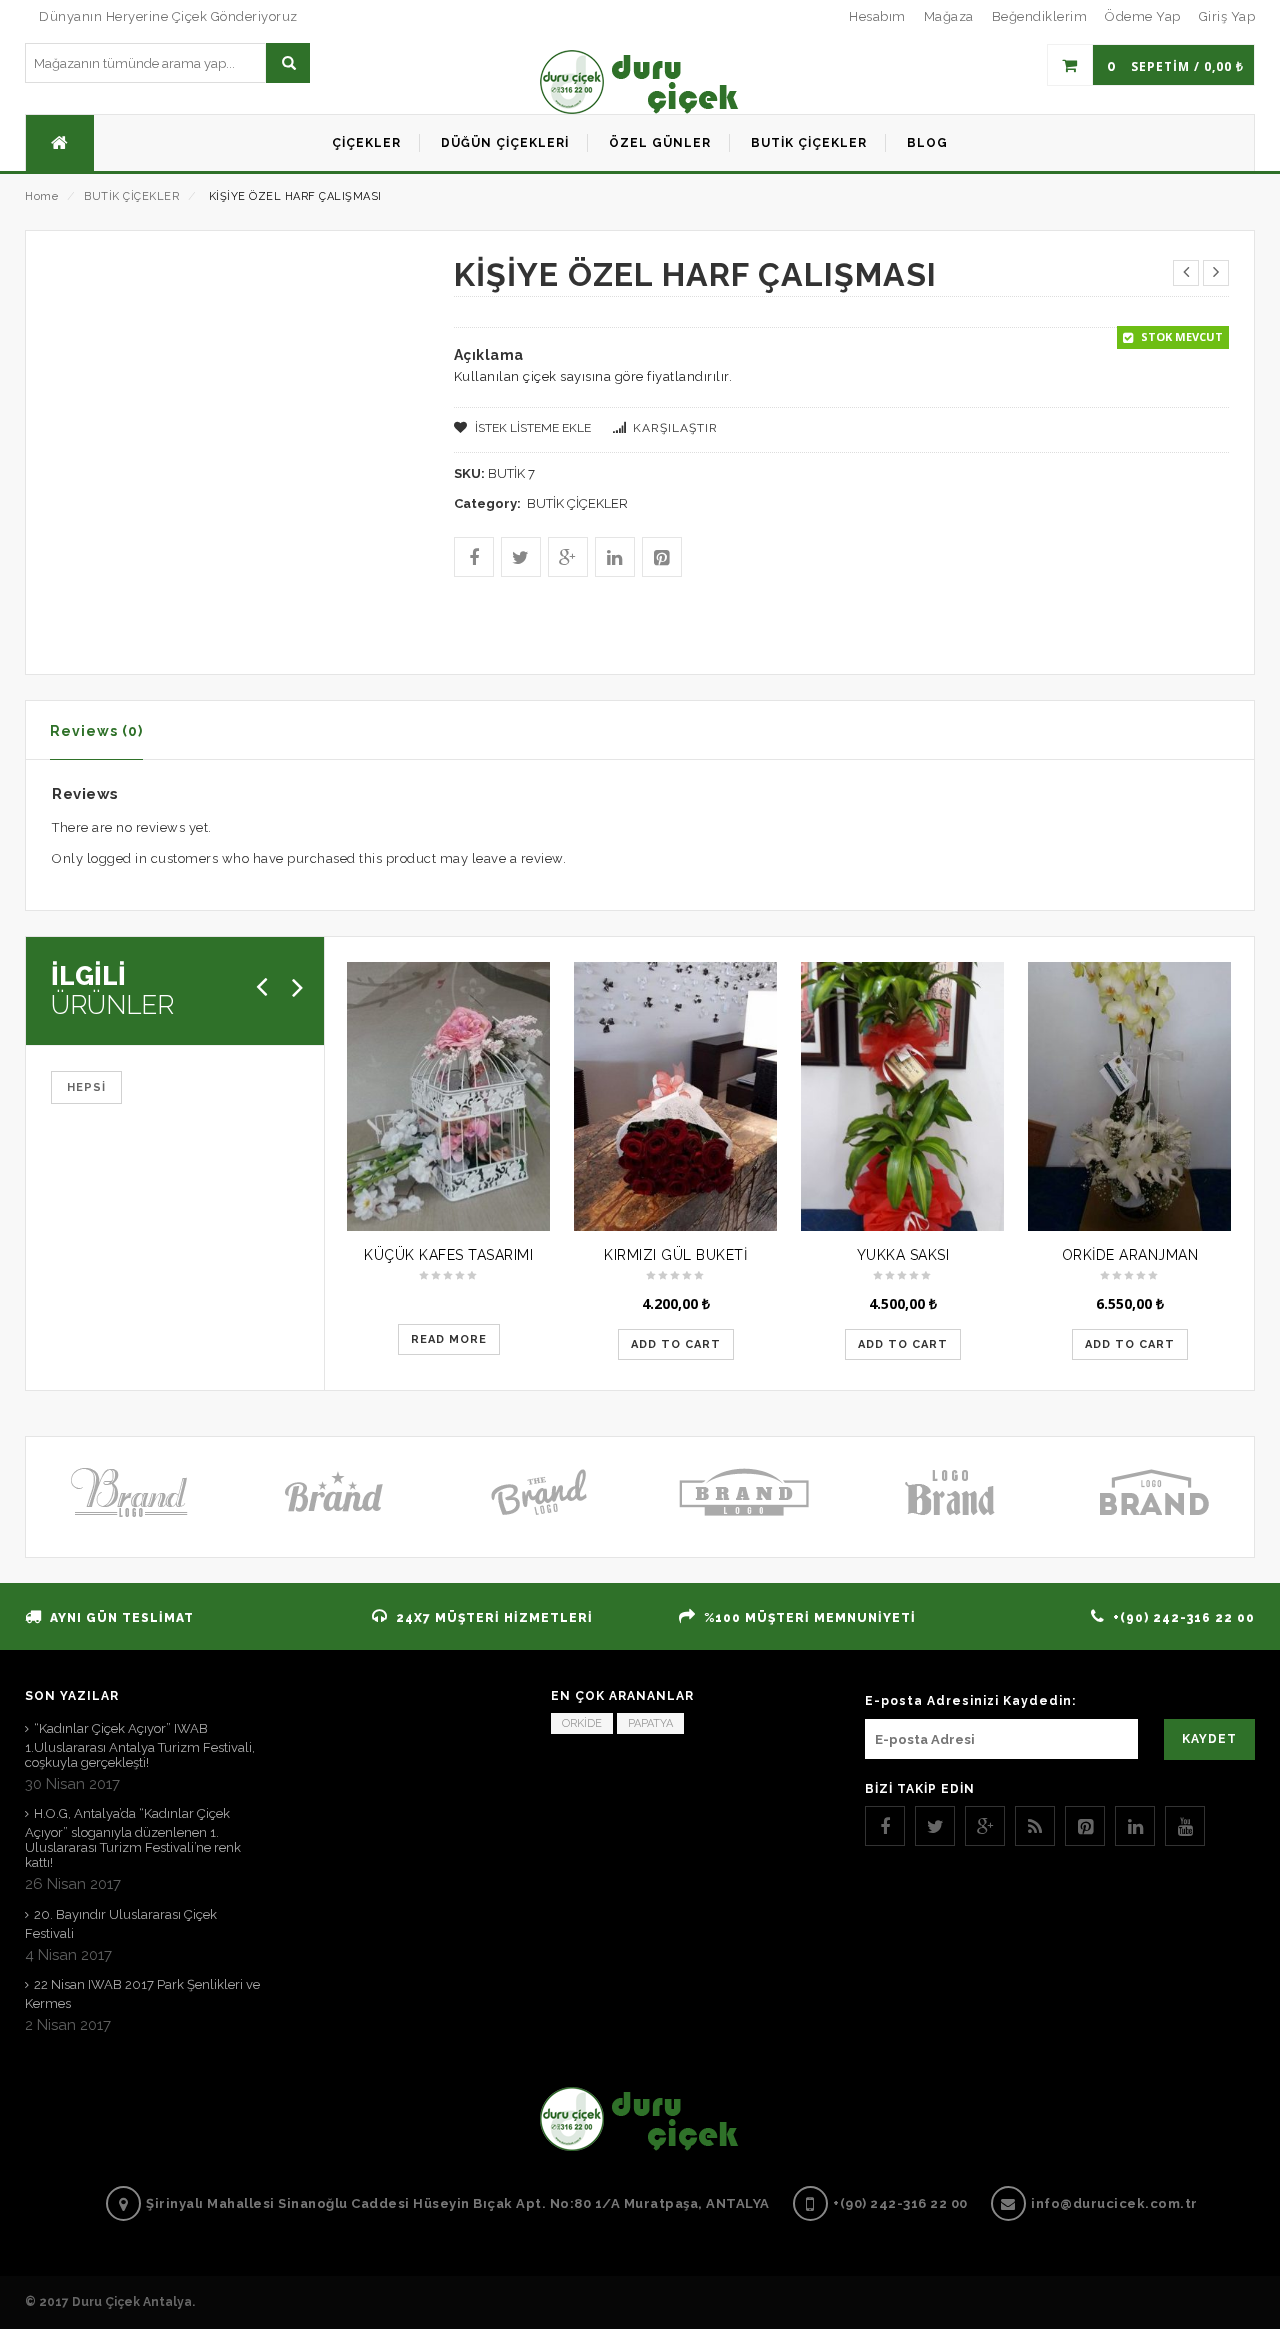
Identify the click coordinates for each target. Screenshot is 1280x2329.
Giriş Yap (1227, 16)
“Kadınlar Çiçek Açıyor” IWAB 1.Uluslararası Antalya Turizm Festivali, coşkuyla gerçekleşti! (140, 1745)
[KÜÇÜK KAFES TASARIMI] (448, 1096)
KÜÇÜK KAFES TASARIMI (448, 1255)
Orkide (582, 1723)
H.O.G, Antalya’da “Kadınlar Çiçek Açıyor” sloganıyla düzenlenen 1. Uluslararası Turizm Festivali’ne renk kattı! (133, 1838)
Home (41, 196)
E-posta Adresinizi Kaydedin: (970, 1701)
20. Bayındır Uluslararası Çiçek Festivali (121, 1924)
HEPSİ (86, 1087)
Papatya (650, 1723)
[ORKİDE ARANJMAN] (1129, 1096)
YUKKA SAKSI (903, 1255)
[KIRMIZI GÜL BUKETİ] (675, 1096)
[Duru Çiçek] (640, 82)
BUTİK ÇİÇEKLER (131, 196)
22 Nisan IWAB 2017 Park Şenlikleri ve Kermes (142, 1994)
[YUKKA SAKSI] (902, 1096)
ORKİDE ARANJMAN (1130, 1255)
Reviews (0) (96, 731)
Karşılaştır (675, 428)
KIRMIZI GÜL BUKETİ (675, 1255)
